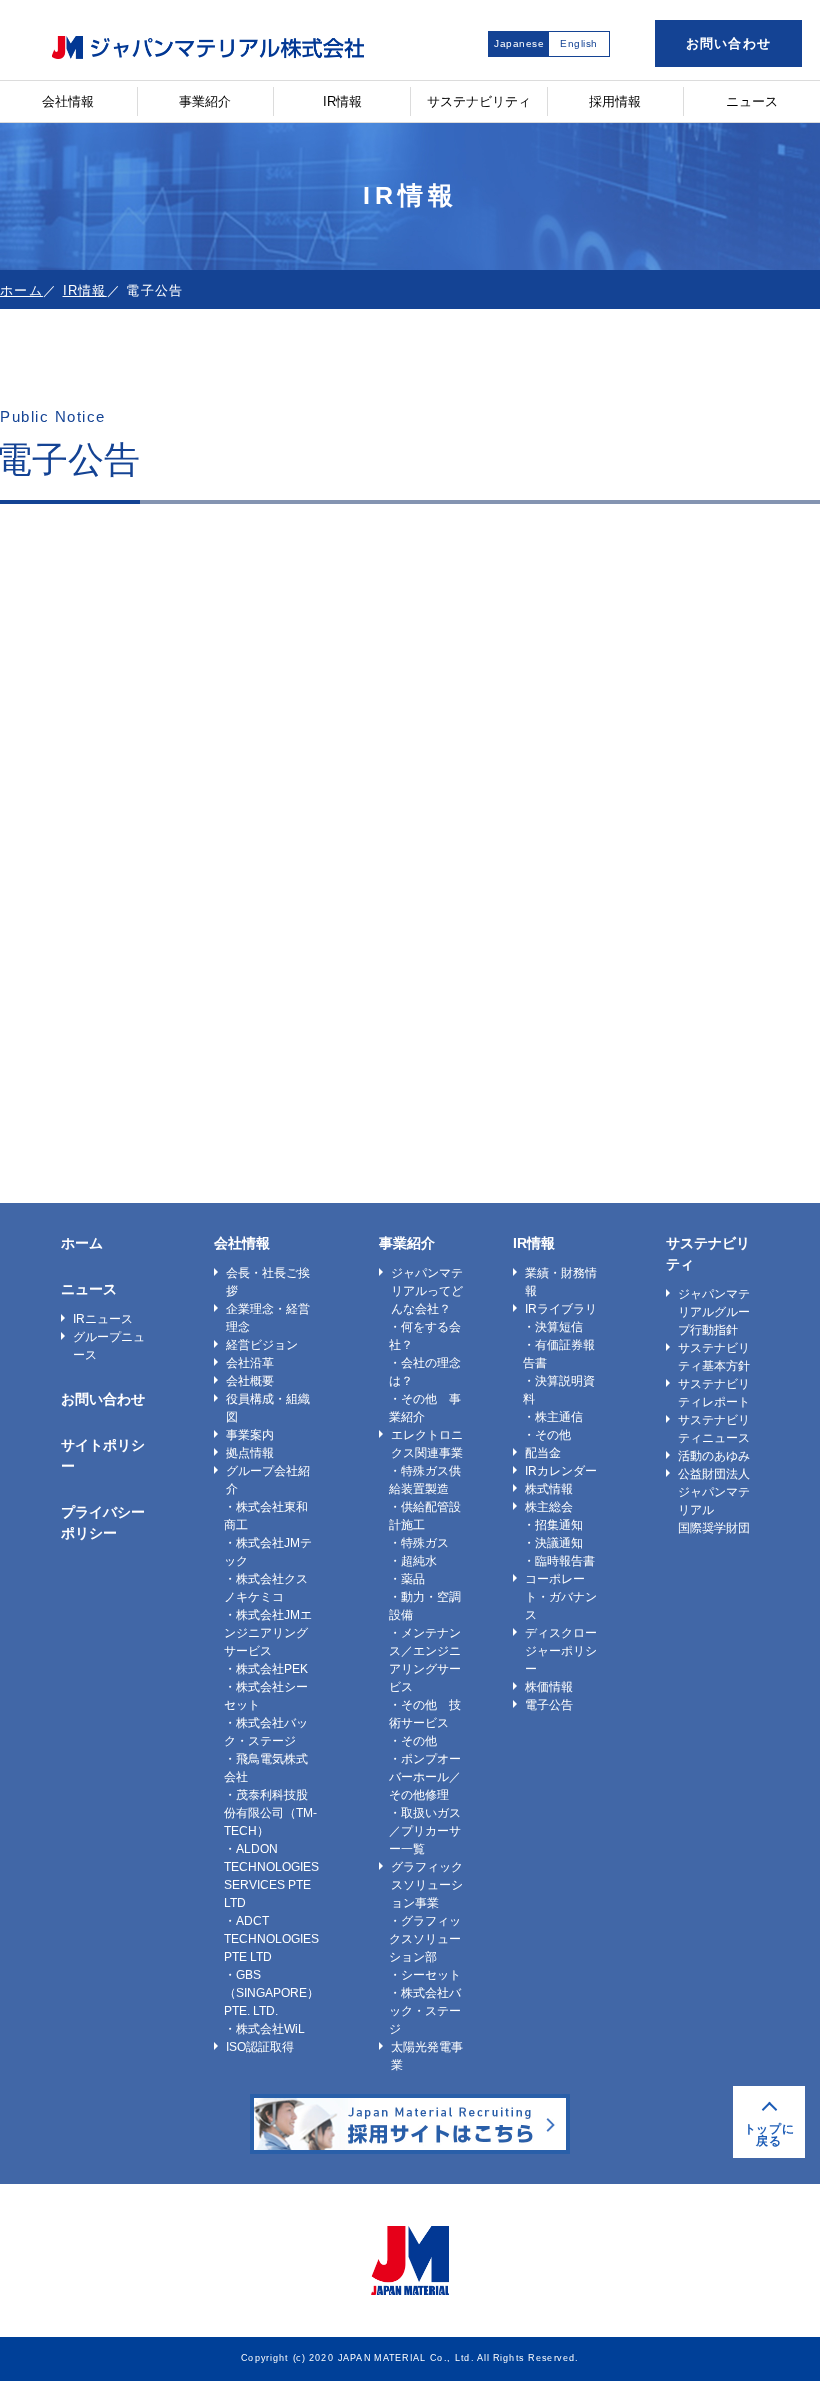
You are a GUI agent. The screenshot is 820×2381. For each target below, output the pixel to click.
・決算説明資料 (559, 1390)
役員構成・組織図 (268, 1408)
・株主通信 (553, 1417)
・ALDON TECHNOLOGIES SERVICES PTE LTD (271, 1876)
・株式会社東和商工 (266, 1516)
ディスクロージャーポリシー (561, 1651)
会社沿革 (250, 1363)
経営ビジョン (262, 1345)
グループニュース (109, 1346)
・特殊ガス (419, 1543)
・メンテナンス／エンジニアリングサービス (425, 1660)
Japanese (519, 43)
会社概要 (250, 1381)
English (579, 43)
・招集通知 (553, 1525)
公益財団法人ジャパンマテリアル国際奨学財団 (714, 1501)
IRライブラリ (561, 1309)
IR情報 (342, 101)
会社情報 (68, 101)
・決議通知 (553, 1543)
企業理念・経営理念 (268, 1318)
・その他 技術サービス (425, 1714)
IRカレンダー (561, 1471)
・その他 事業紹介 (425, 1408)
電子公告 (549, 1705)
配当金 (543, 1453)
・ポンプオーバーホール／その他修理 (425, 1777)
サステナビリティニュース (714, 1429)
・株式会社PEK (266, 1669)
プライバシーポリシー (103, 1522)
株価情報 (549, 1687)
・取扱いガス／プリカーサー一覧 (425, 1831)
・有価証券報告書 (559, 1354)
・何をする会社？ (425, 1336)
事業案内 (250, 1435)
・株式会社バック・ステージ (266, 1732)
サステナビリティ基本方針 (714, 1357)
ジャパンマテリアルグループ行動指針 (714, 1312)
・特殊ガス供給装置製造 (425, 1480)
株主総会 (549, 1507)
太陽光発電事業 (427, 2056)
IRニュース (103, 1319)
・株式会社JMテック (268, 1552)
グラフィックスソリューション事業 (427, 1885)
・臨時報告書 (559, 1561)
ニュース (752, 101)
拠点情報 (250, 1453)
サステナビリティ (479, 101)
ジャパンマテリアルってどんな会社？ (427, 1291)
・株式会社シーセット (266, 1696)
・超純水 (413, 1561)
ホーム (21, 290)
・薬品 (407, 1579)
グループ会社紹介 (268, 1480)
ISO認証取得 (260, 2047)
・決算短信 (553, 1327)
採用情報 (615, 101)
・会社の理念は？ (425, 1372)
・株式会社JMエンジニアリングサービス (268, 1633)
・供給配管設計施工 (425, 1516)
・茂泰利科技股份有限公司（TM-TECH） (270, 1813)
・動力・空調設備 (425, 1606)
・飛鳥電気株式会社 (266, 1768)
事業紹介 (205, 101)
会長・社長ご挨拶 (268, 1282)
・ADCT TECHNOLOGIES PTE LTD (271, 1939)
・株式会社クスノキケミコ (266, 1588)
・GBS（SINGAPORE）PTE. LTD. (271, 1993)
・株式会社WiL (264, 2029)
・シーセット (425, 1975)
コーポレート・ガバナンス (561, 1597)
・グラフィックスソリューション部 (425, 1939)
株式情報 (549, 1489)
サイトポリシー (103, 1455)
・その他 (413, 1741)
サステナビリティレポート (714, 1393)
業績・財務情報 (561, 1282)
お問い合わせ (729, 43)
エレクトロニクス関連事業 (427, 1444)
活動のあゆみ (714, 1456)
